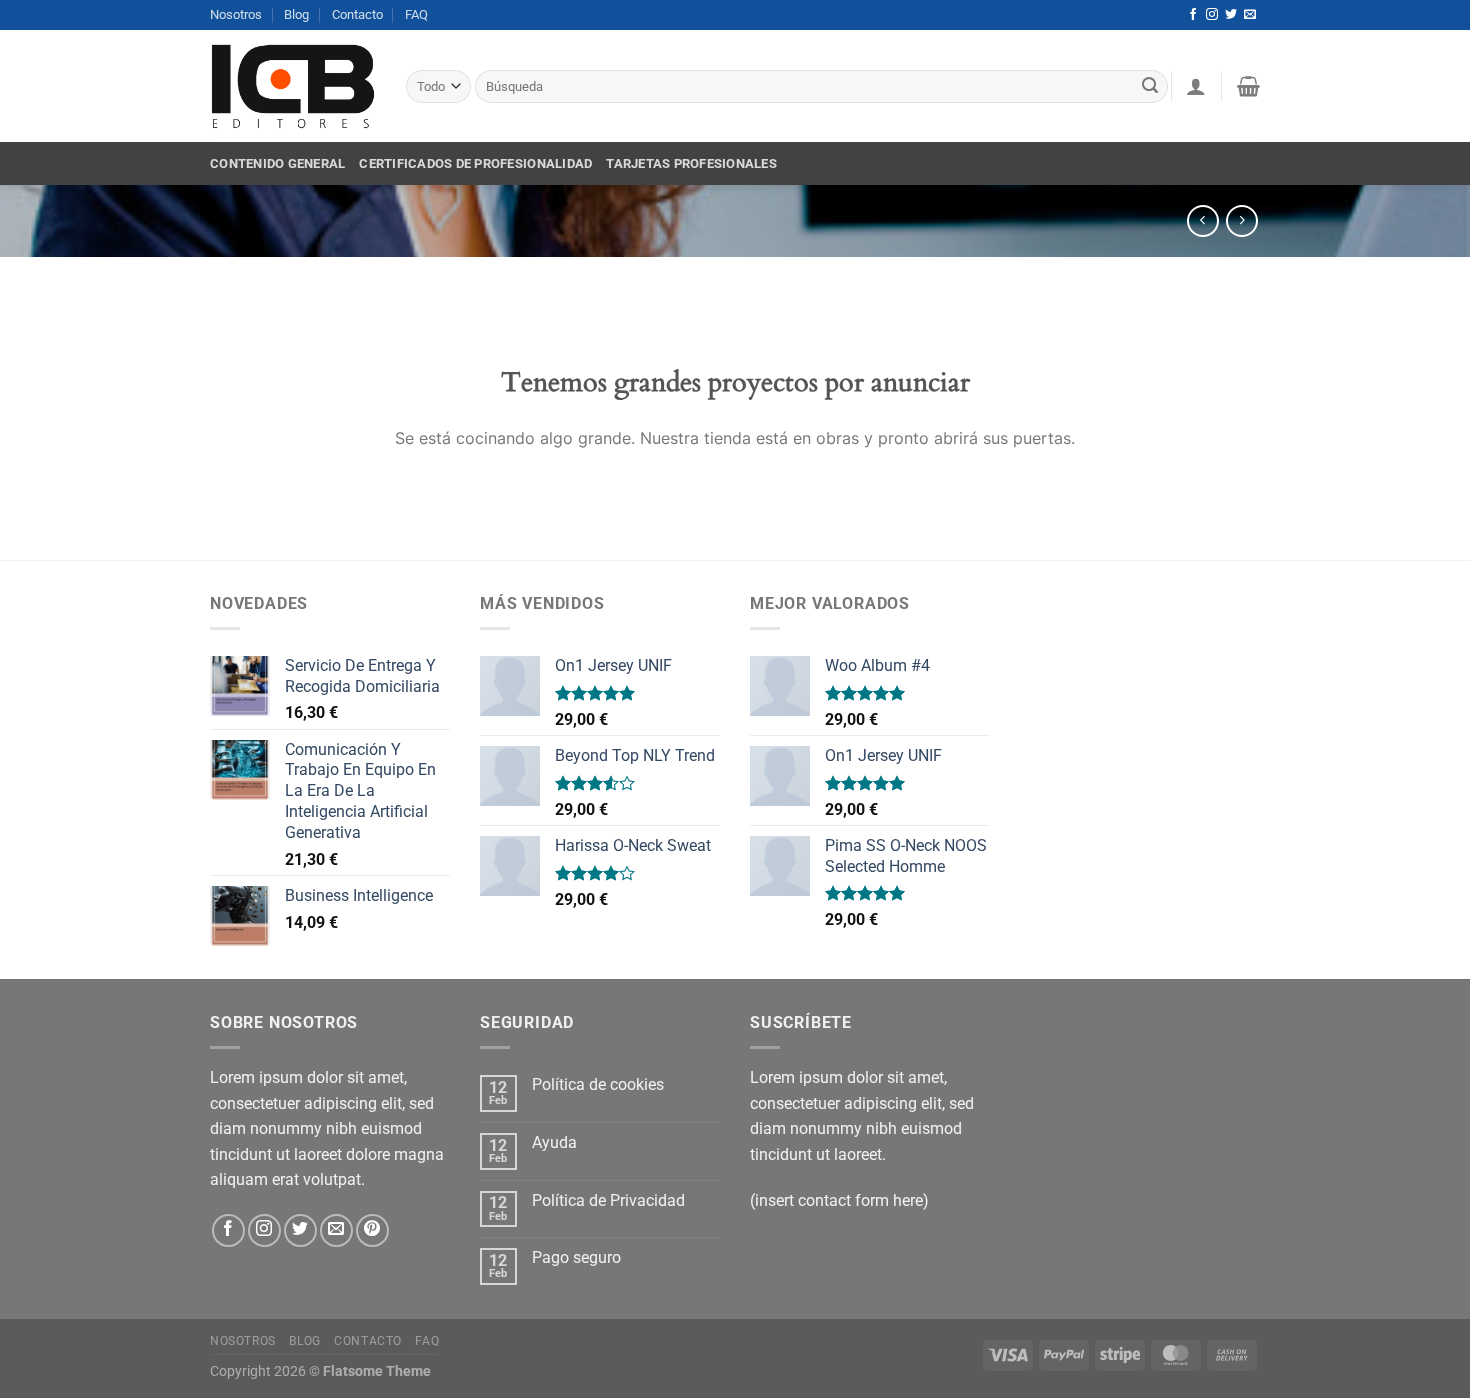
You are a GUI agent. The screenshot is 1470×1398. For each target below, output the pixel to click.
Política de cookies (598, 1084)
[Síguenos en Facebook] (1193, 15)
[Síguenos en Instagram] (1212, 15)
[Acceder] (1196, 86)
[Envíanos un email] (1250, 15)
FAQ (416, 14)
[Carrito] (1248, 86)
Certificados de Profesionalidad (475, 163)
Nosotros (236, 14)
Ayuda (554, 1142)
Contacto (357, 14)
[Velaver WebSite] (293, 86)
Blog (296, 14)
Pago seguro (576, 1257)
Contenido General (277, 163)
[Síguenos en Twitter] (1231, 15)
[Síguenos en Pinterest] (372, 1230)
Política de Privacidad (608, 1200)
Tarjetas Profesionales (691, 163)
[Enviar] (1150, 87)
